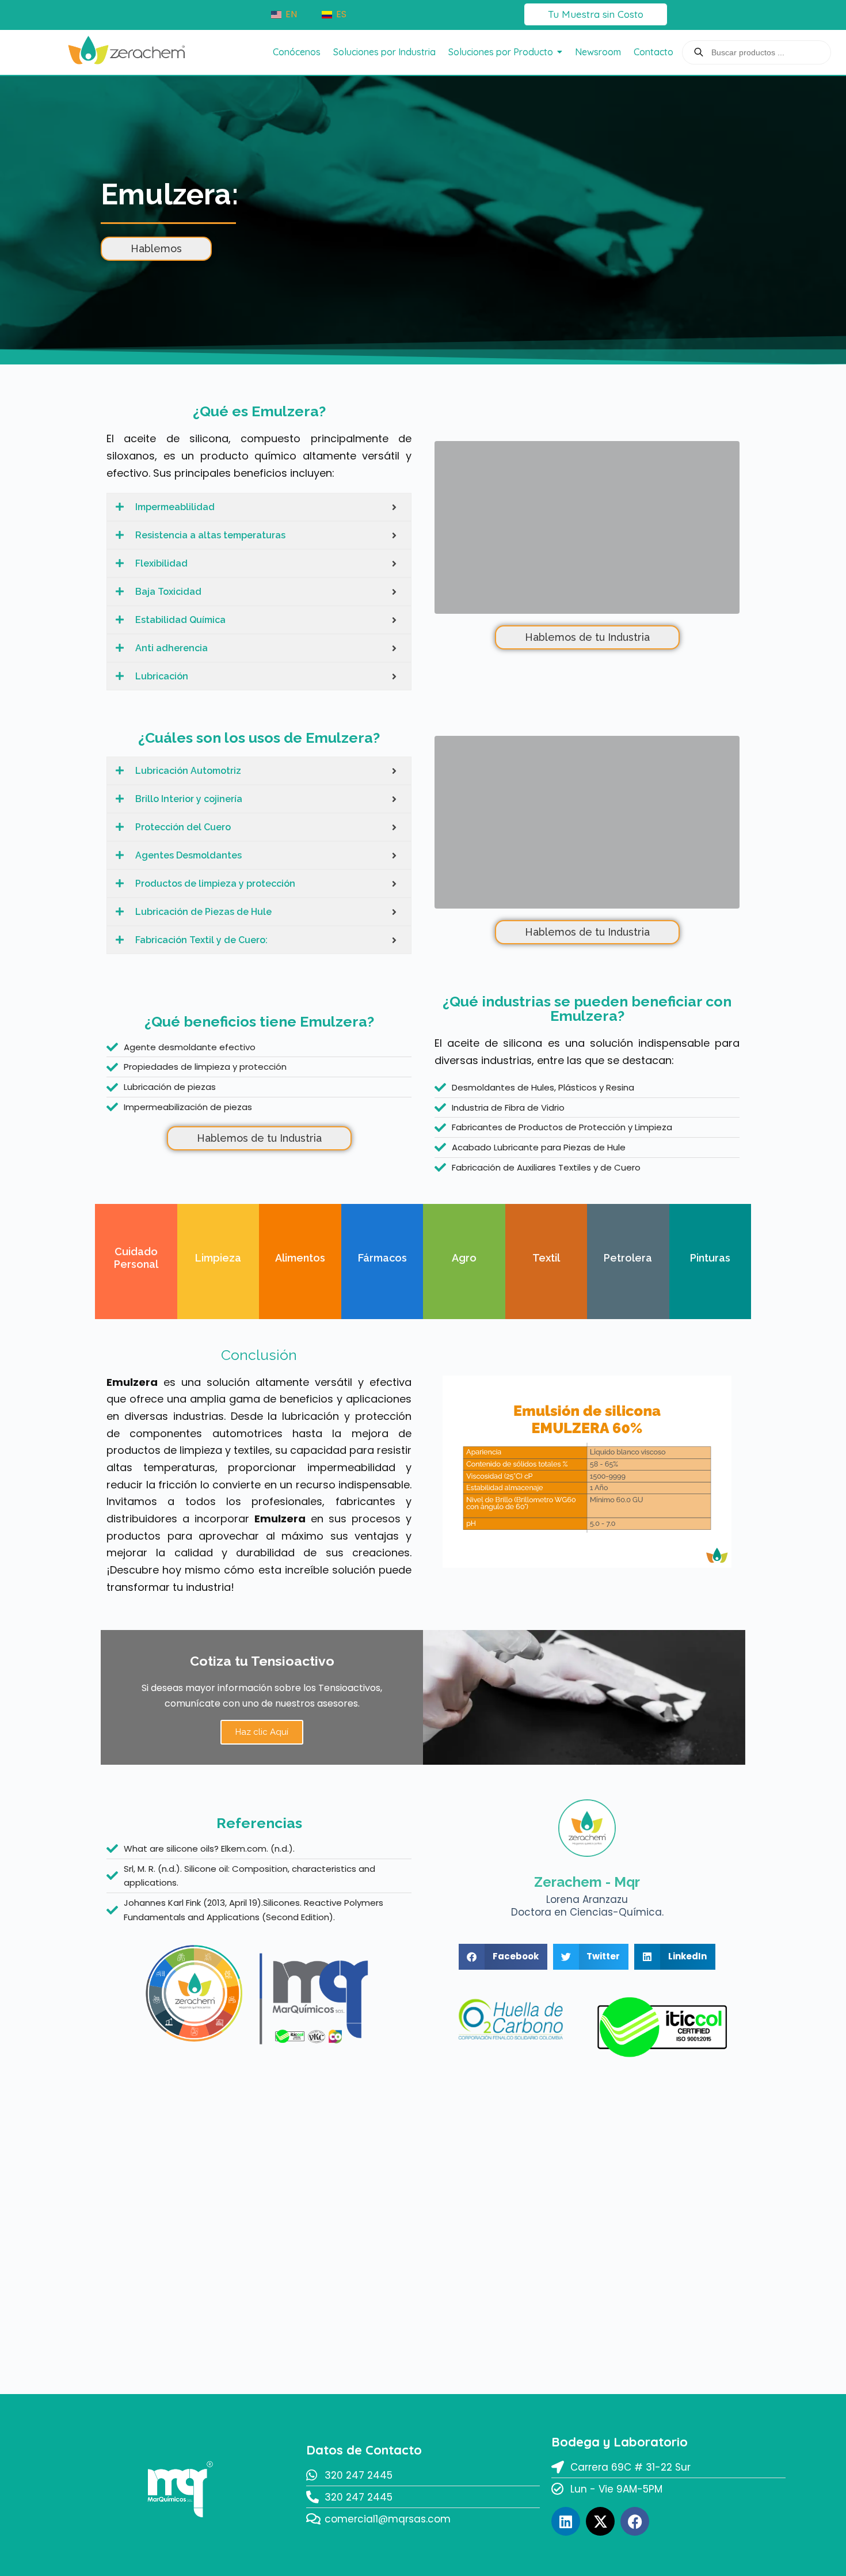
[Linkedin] (566, 2521)
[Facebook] (635, 2521)
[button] (503, 1957)
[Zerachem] (127, 50)
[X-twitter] (600, 2521)
